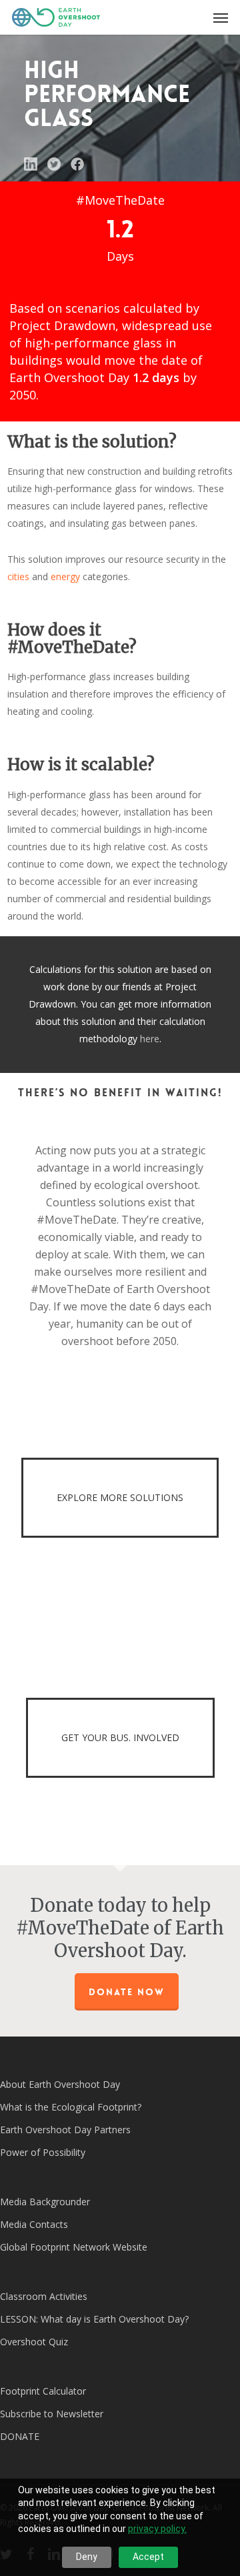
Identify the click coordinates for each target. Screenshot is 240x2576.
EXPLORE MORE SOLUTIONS (120, 1497)
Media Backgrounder (45, 2202)
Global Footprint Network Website (74, 2247)
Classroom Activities (44, 2296)
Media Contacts (34, 2224)
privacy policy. (157, 2529)
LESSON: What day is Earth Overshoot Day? (94, 2319)
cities (18, 576)
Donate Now (127, 1992)
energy (65, 576)
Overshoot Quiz (34, 2342)
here (150, 1039)
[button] (221, 17)
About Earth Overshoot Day (60, 2084)
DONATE (20, 2436)
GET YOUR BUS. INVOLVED (120, 1737)
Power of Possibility (43, 2152)
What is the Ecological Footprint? (71, 2107)
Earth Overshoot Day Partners (65, 2130)
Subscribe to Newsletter (52, 2414)
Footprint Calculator (43, 2391)
